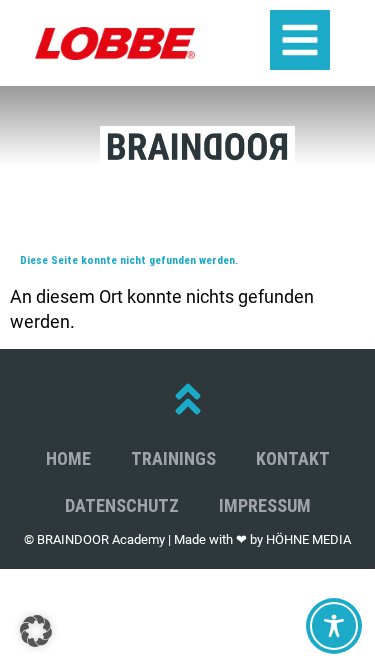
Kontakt (293, 458)
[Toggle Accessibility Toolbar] (334, 626)
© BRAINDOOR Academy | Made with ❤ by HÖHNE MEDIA (187, 539)
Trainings (173, 458)
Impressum (265, 505)
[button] (36, 631)
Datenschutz (122, 505)
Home (68, 458)
